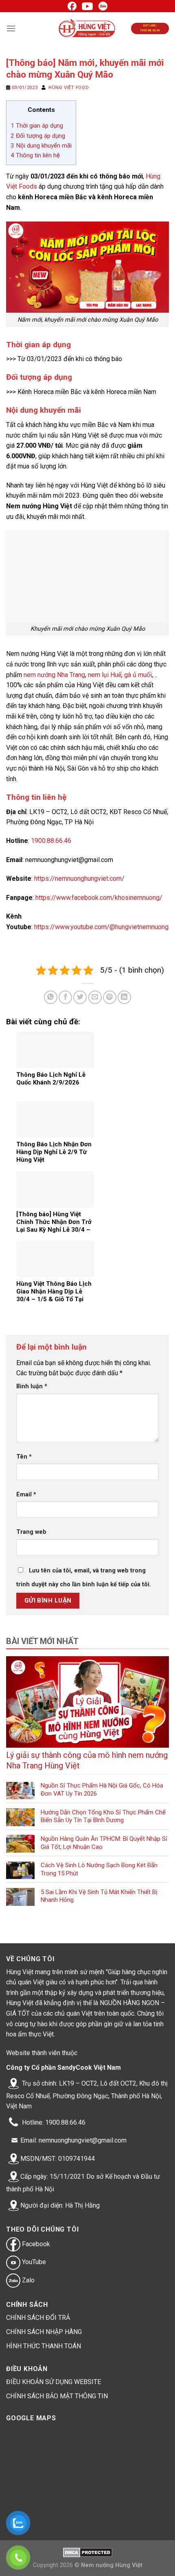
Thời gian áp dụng (37, 126)
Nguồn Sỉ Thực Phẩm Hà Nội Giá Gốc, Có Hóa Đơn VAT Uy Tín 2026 (102, 1790)
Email (26, 1495)
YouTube (33, 2262)
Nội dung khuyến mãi (41, 146)
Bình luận (32, 1386)
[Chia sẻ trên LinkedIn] (124, 997)
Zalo (27, 2280)
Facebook (35, 2244)
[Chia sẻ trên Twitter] (80, 997)
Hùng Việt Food (69, 88)
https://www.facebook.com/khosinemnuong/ (99, 898)
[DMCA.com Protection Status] (88, 2552)
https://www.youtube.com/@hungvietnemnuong (101, 927)
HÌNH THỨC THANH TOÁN (44, 2346)
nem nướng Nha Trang (54, 675)
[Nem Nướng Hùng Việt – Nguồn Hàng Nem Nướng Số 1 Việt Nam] (88, 28)
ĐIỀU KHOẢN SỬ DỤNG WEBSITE (54, 2382)
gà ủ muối (138, 675)
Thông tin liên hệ (35, 155)
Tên (24, 1457)
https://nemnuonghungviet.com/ (79, 879)
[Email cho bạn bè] (95, 997)
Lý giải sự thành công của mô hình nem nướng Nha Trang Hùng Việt (87, 1760)
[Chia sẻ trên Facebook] (65, 997)
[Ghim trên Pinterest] (110, 997)
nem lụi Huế (105, 675)
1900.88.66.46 (51, 841)
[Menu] (11, 28)
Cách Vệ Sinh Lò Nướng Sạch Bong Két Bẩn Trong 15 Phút (99, 1869)
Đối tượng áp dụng (38, 136)
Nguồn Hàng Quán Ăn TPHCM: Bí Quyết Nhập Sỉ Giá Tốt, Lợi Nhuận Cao (104, 1843)
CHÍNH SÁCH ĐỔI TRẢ (38, 2318)
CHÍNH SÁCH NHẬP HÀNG (44, 2332)
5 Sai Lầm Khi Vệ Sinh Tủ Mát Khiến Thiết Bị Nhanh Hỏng (99, 1896)
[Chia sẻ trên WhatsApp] (51, 997)
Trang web (31, 1532)
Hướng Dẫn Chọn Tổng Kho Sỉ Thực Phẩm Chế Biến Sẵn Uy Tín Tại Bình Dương (103, 1816)
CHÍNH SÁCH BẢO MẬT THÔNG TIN (57, 2396)
